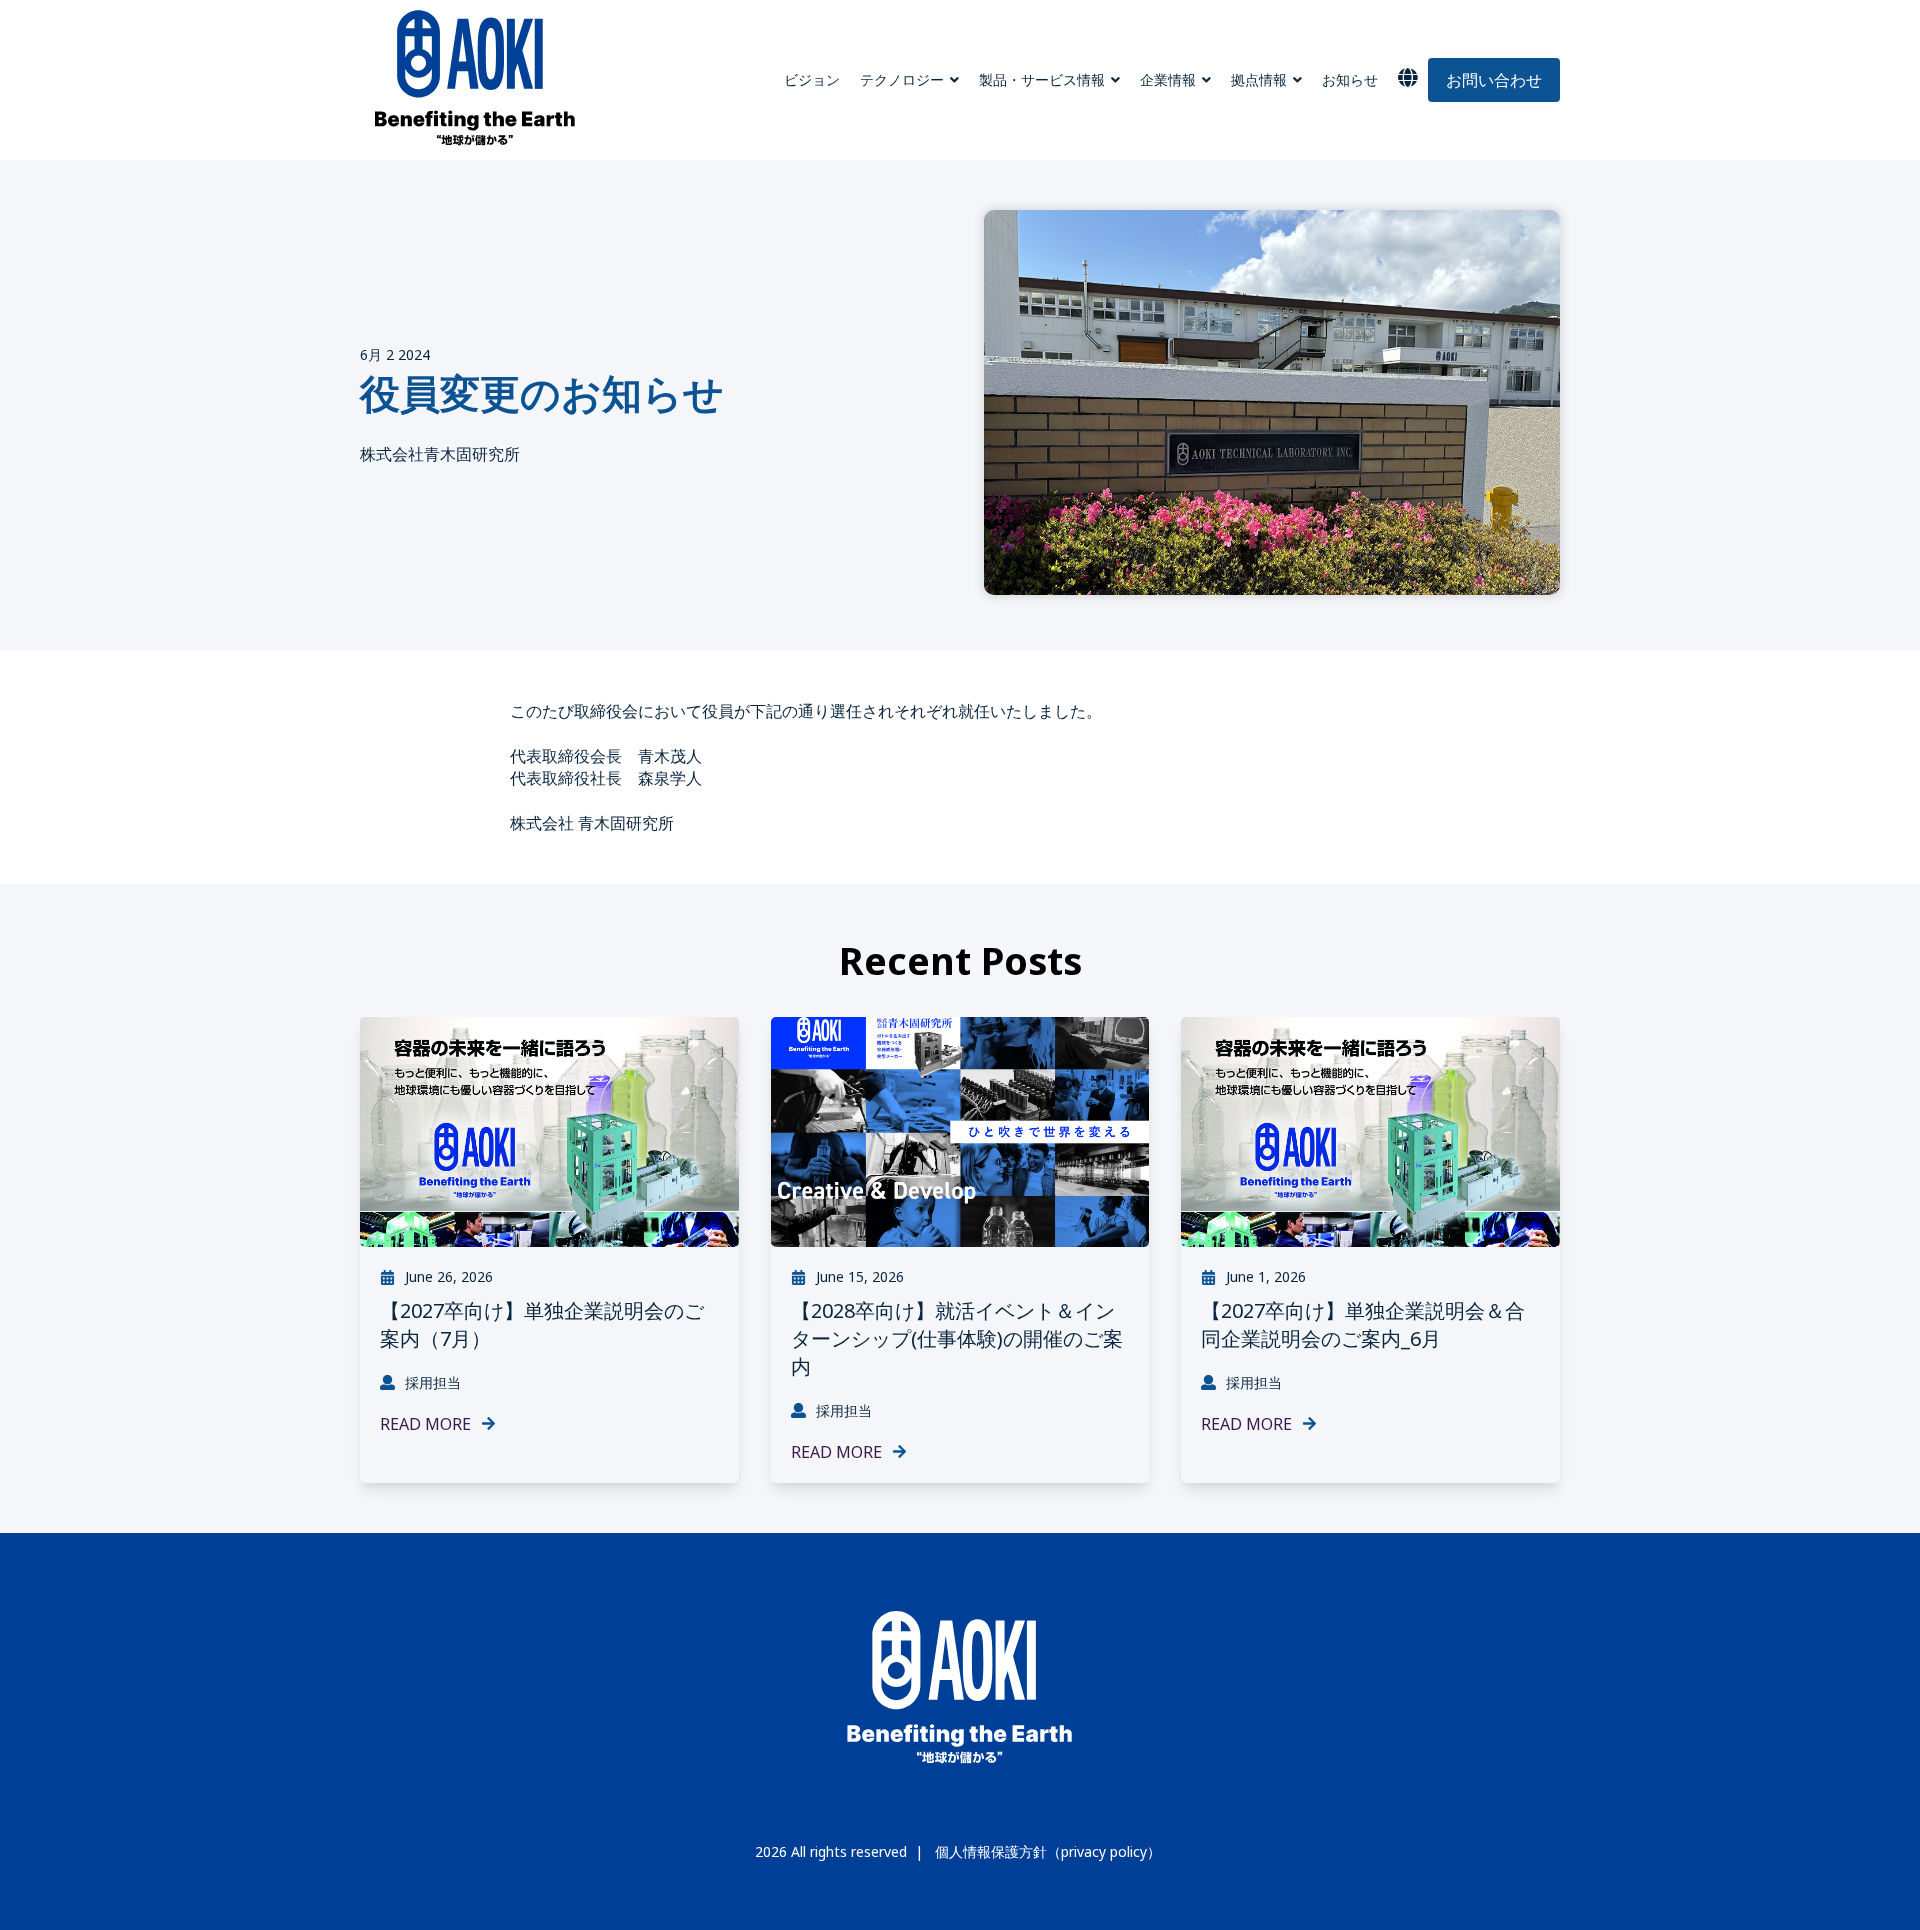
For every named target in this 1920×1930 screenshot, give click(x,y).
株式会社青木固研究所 (440, 454)
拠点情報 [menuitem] (1259, 79)
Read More (425, 1424)
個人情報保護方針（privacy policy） (1048, 1852)
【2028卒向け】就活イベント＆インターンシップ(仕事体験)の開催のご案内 (957, 1338)
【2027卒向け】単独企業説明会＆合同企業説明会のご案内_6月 (1363, 1324)
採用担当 (433, 1382)
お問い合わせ (1494, 80)
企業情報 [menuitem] (1168, 79)
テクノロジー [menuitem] (902, 79)
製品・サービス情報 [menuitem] (1042, 79)
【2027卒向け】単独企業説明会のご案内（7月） (542, 1324)
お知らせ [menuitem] (1350, 79)
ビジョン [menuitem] (812, 79)
